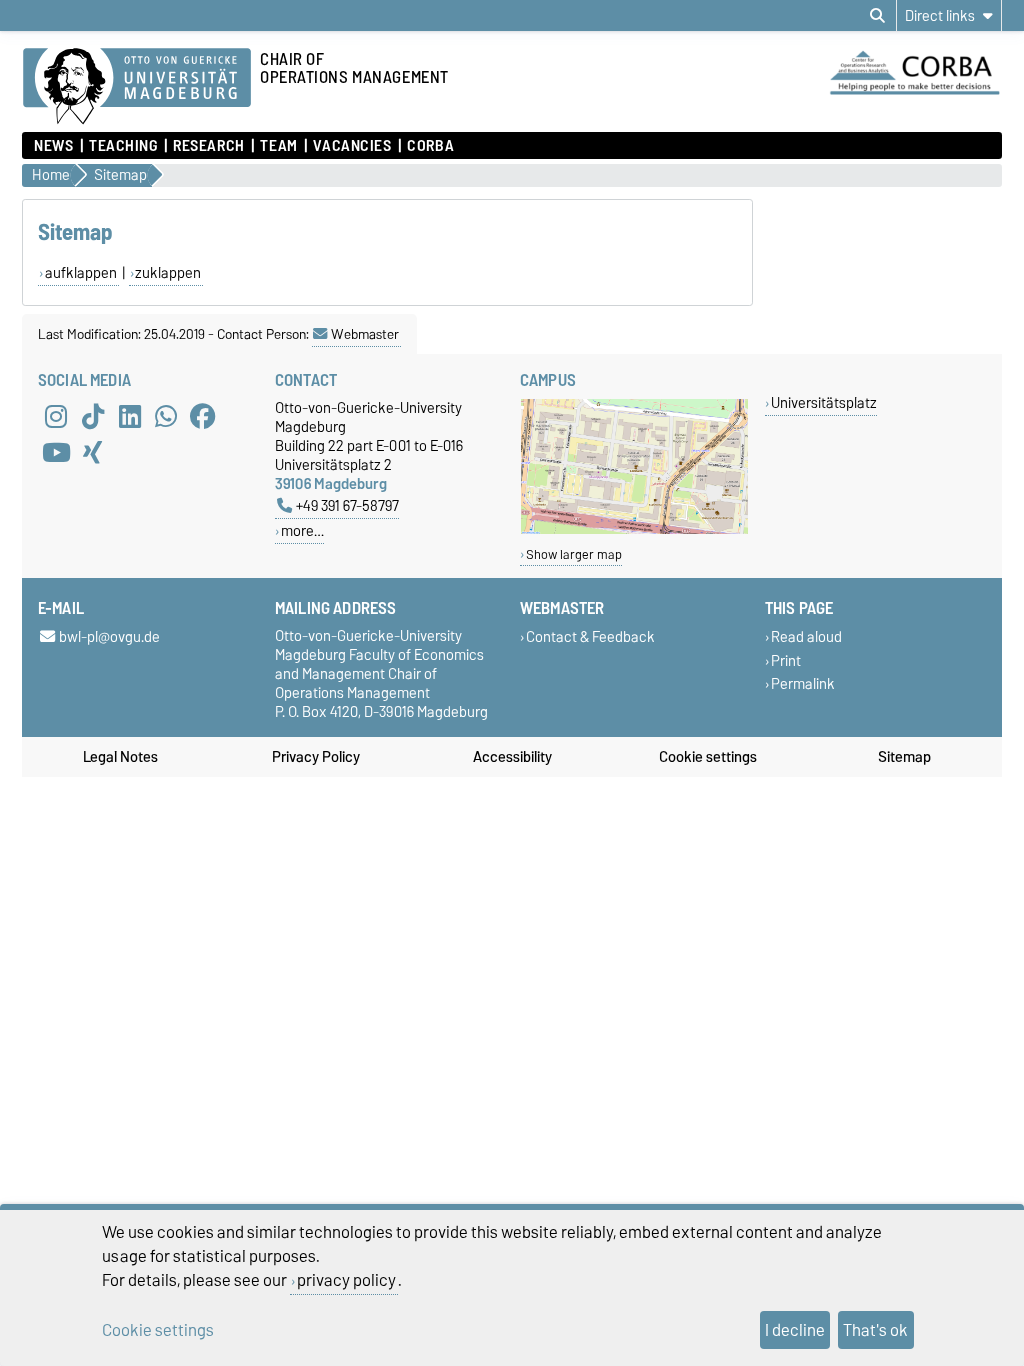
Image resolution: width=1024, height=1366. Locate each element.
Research (208, 146)
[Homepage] (137, 87)
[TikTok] (93, 416)
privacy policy (346, 1280)
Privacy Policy (316, 757)
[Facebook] (203, 416)
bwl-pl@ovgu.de (109, 637)
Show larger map (574, 554)
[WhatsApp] (166, 416)
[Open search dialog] (877, 16)
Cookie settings (708, 757)
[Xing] (93, 452)
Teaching (123, 146)
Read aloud (806, 637)
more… (302, 530)
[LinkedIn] (130, 416)
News (53, 146)
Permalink (803, 683)
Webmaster (365, 334)
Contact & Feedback (590, 637)
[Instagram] (56, 416)
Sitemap (904, 757)
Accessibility (512, 757)
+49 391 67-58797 (347, 505)
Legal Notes (120, 757)
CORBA (430, 146)
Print (786, 660)
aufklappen (81, 273)
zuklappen (168, 273)
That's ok (875, 1330)
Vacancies (352, 146)
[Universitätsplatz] (634, 529)
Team (278, 146)
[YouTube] (56, 452)
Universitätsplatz (824, 402)
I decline (795, 1330)
